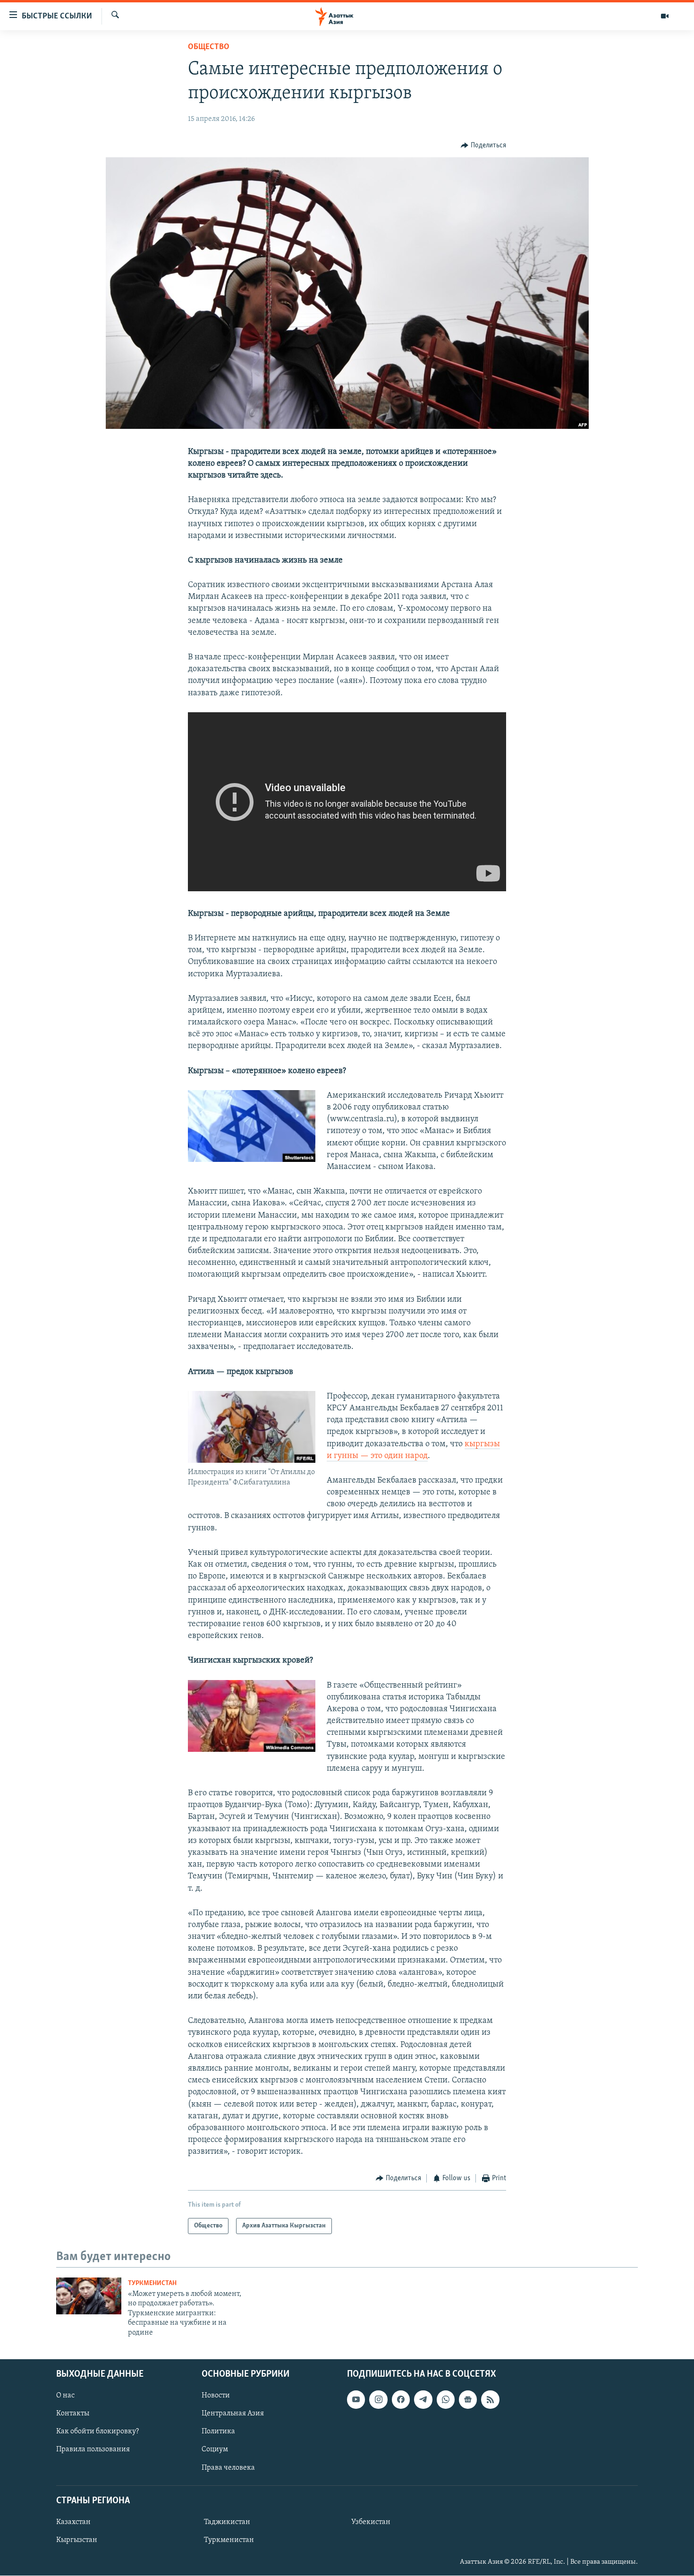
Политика (218, 2431)
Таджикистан (227, 2522)
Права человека (228, 2468)
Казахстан (73, 2522)
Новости (216, 2396)
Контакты (73, 2414)
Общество (209, 47)
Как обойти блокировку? (97, 2431)
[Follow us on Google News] (468, 2399)
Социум (215, 2450)
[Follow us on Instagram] (378, 2399)
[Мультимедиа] (665, 16)
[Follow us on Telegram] (423, 2399)
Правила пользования (93, 2450)
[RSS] (490, 2399)
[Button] (483, 145)
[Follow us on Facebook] (401, 2399)
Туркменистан (152, 2283)
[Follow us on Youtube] (356, 2399)
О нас (65, 2396)
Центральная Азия (233, 2414)
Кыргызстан (77, 2540)
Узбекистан (371, 2522)
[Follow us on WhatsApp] (446, 2399)
